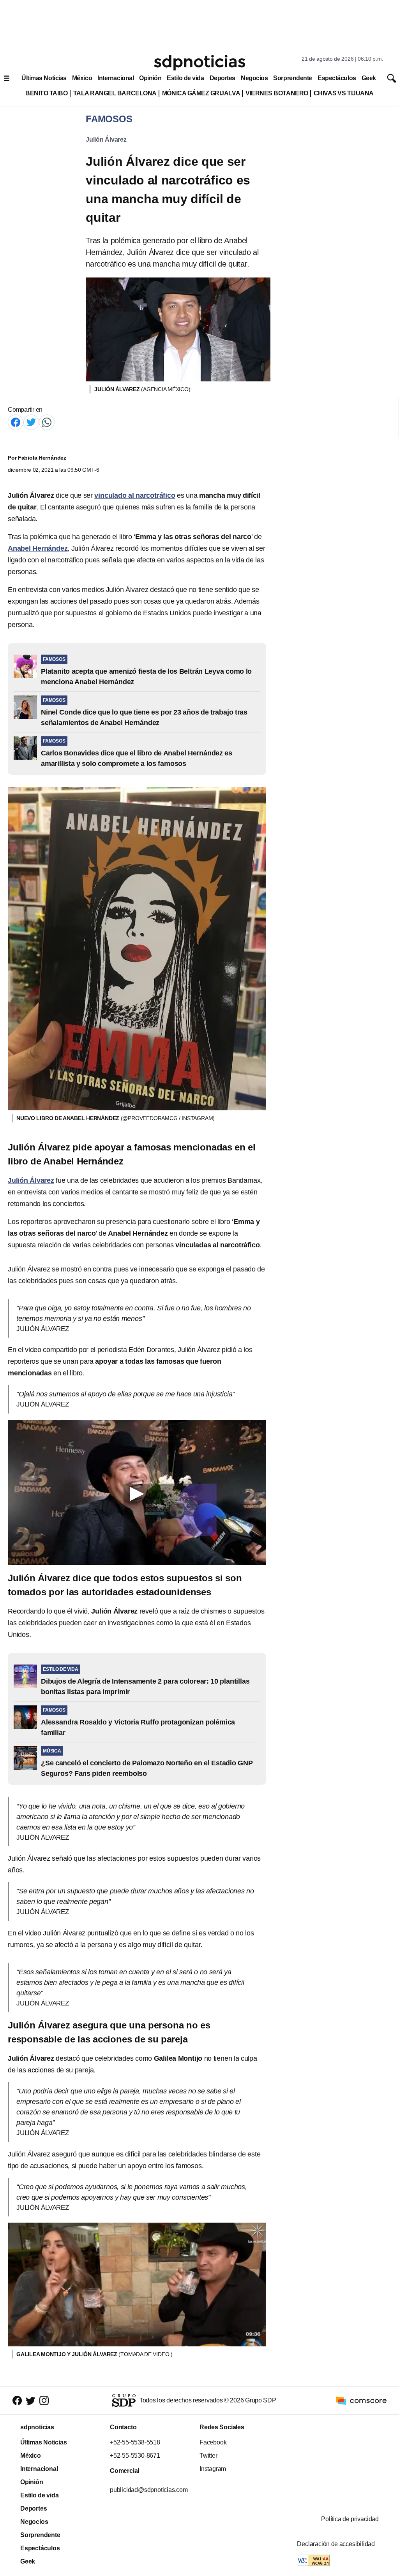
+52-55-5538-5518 (135, 2442)
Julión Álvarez (106, 140)
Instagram (213, 2469)
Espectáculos (337, 78)
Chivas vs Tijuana (344, 93)
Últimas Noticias (44, 78)
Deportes (222, 78)
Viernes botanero (277, 93)
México (82, 78)
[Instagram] (44, 2401)
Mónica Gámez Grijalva (201, 93)
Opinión (150, 78)
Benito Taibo (46, 93)
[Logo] (199, 63)
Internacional (116, 78)
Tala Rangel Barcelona (115, 93)
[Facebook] (16, 422)
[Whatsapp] (47, 422)
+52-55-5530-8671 (135, 2456)
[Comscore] (361, 2400)
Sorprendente (293, 78)
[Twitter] (31, 422)
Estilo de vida (185, 78)
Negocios (254, 78)
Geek (369, 78)
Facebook (213, 2442)
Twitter (208, 2456)
